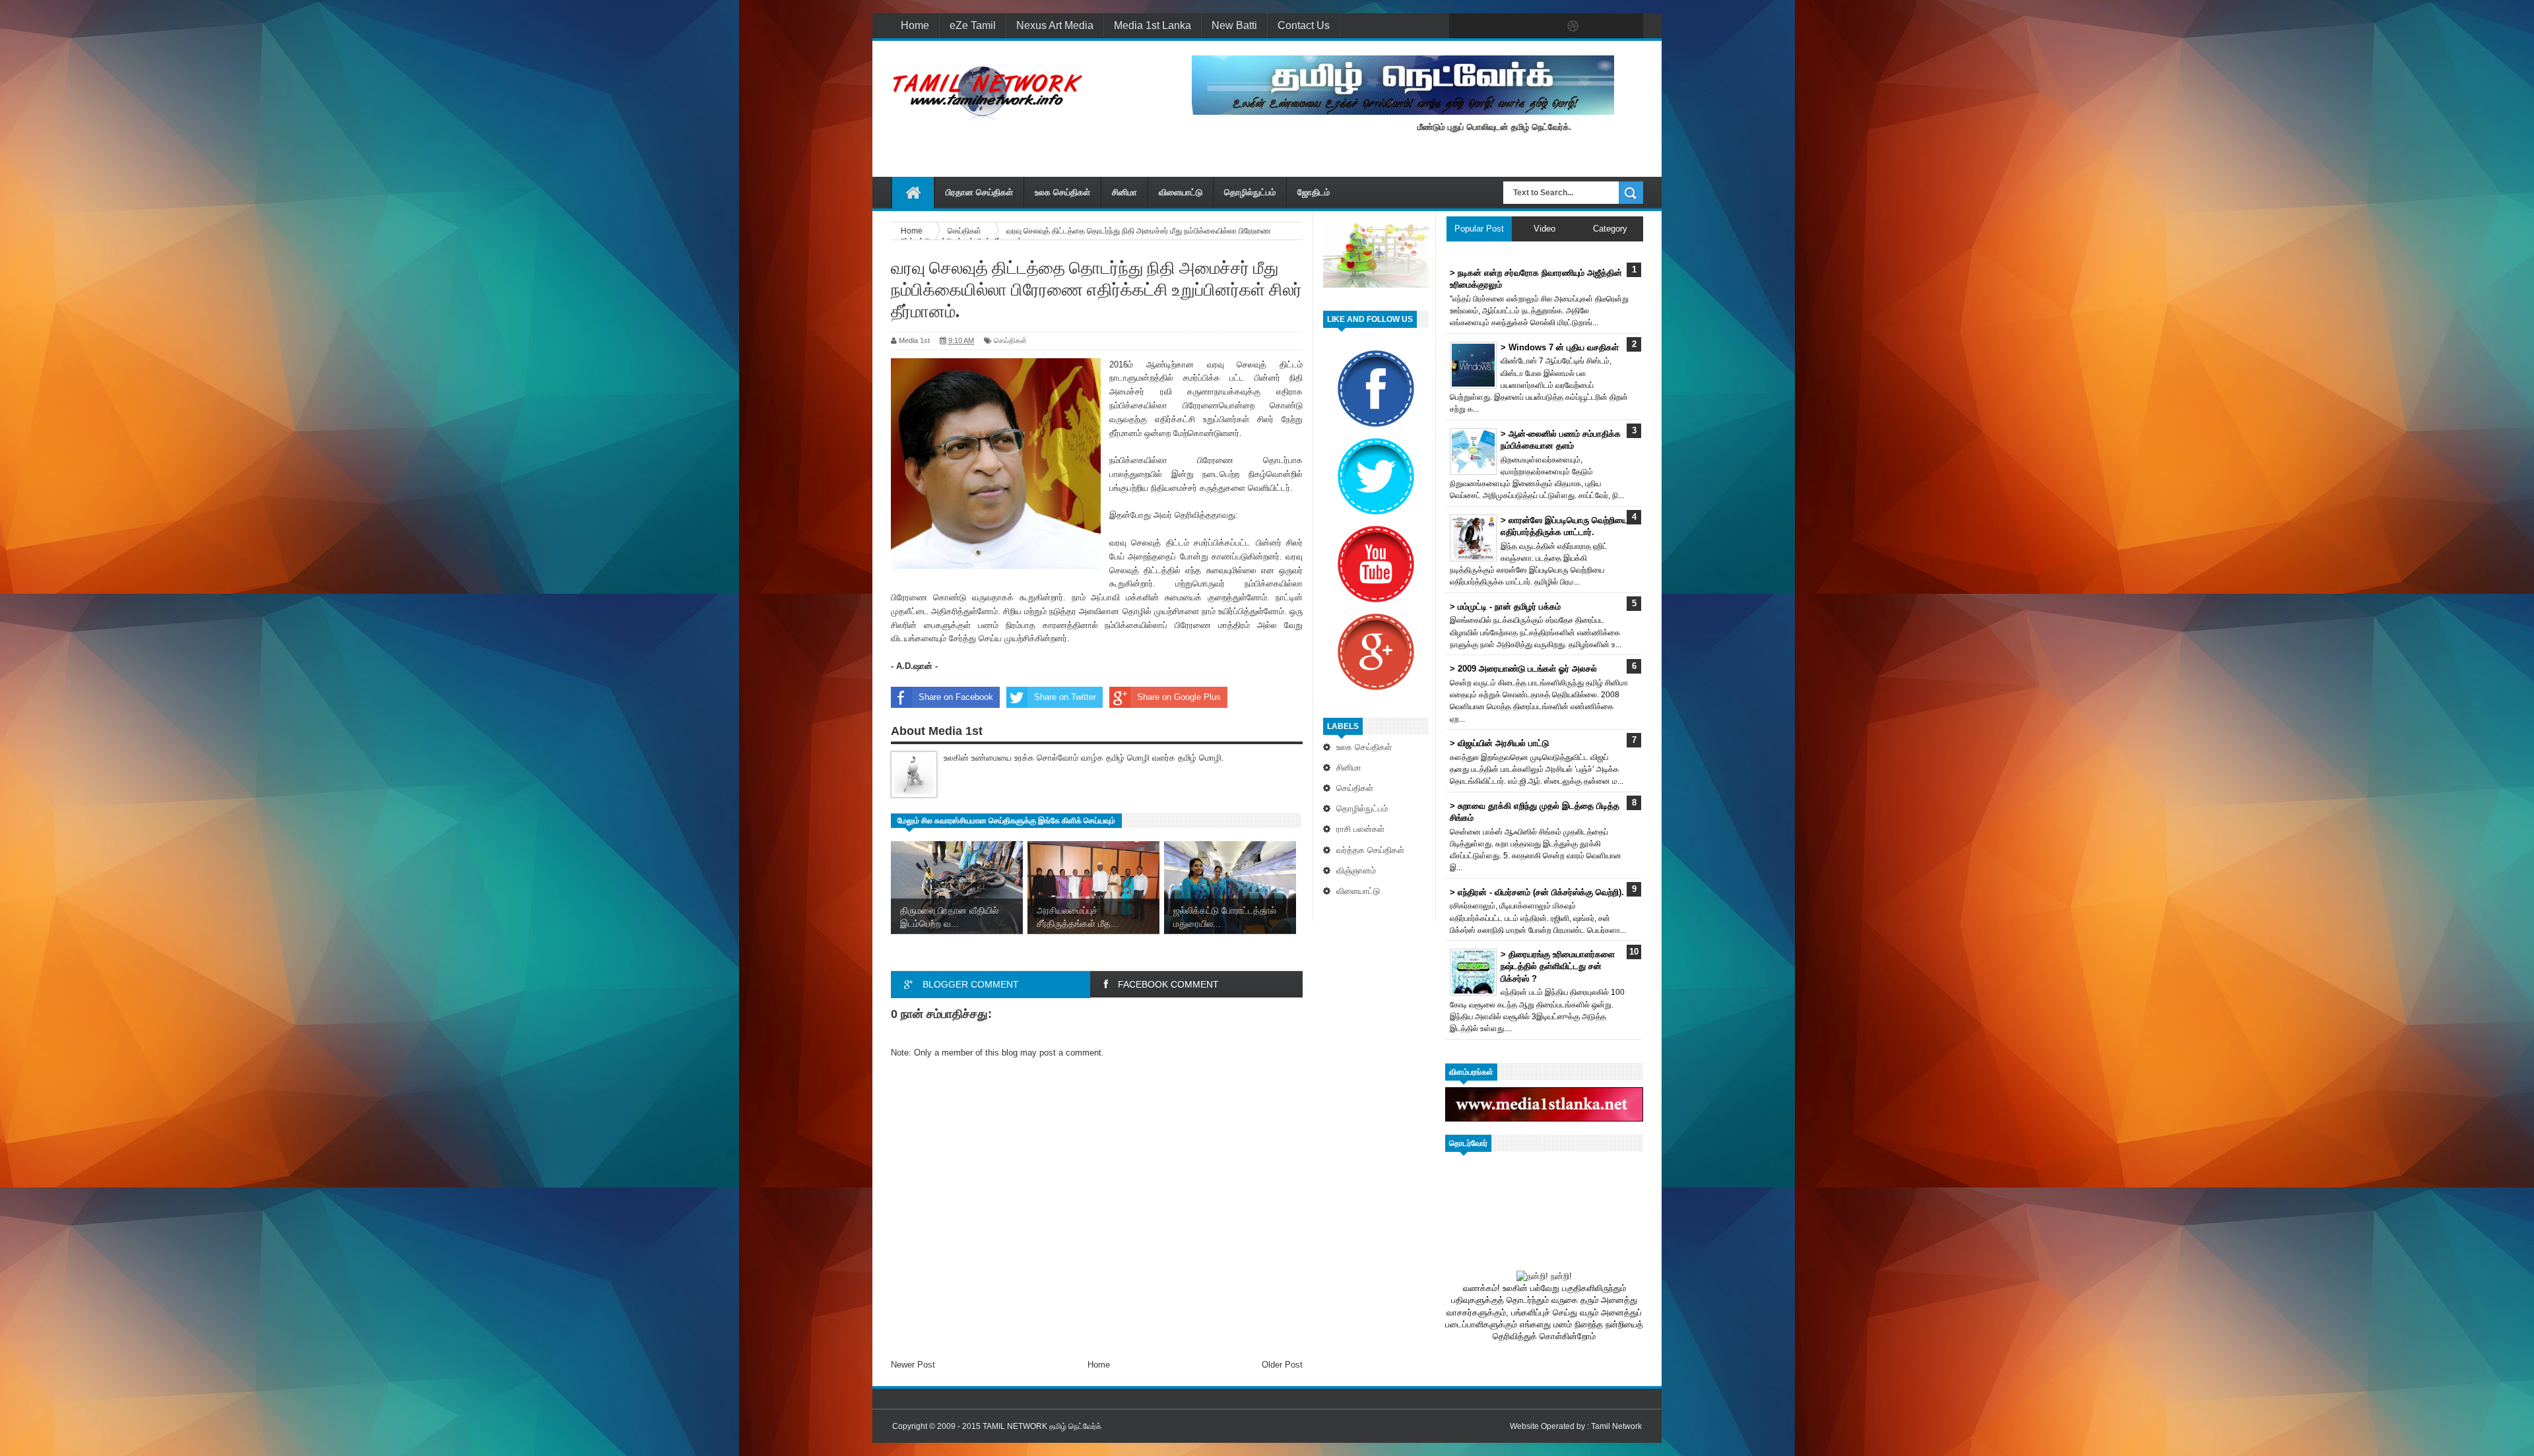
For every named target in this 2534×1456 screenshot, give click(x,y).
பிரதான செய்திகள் (979, 192)
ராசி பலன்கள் (1360, 829)
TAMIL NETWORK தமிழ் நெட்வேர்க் (1042, 1426)
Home (915, 25)
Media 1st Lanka (1153, 25)
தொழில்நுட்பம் (1250, 192)
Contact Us (1304, 25)
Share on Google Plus (1179, 697)
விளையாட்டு (1181, 192)
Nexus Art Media (1055, 25)
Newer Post (913, 1365)
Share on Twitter (1065, 697)
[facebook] (1462, 26)
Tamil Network (1616, 1426)
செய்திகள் (1355, 788)
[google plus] (1629, 26)
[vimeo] (1518, 26)
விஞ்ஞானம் (1356, 870)
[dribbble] (1573, 26)
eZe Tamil (973, 25)
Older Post (1282, 1365)
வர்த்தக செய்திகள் (1370, 850)
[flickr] (1545, 26)
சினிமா (1124, 192)
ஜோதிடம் (1314, 192)
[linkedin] (1601, 26)
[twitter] (1490, 26)
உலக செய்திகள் (1062, 192)
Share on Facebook (956, 697)
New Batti (1234, 25)
